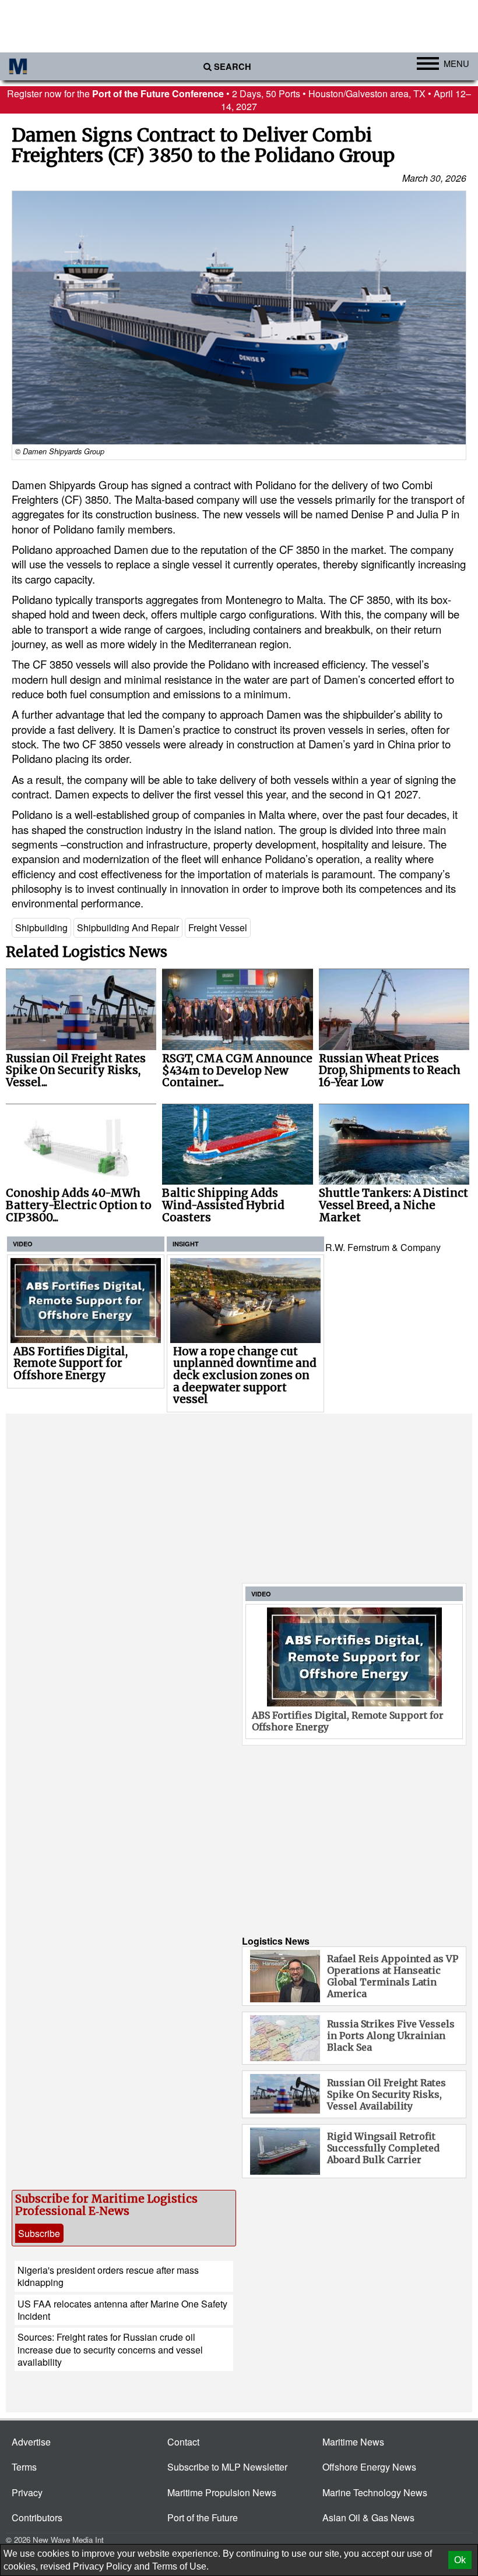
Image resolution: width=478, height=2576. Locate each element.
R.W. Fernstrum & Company (383, 1247)
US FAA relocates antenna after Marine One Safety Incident (122, 2310)
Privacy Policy (102, 2566)
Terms (24, 2467)
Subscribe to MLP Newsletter (227, 2467)
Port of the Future (203, 2517)
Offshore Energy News (369, 2467)
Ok (460, 2560)
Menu (456, 63)
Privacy (27, 2492)
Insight (186, 1244)
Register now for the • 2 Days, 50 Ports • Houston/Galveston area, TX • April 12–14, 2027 (239, 100)
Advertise (31, 2442)
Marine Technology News (375, 2492)
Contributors (37, 2517)
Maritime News (353, 2442)
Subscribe (39, 2233)
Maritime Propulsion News (222, 2492)
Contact (183, 2442)
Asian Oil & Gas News (368, 2517)
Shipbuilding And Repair (128, 927)
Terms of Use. (180, 2566)
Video (23, 1244)
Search (233, 67)
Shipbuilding (41, 927)
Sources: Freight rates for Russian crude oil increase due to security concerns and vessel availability (110, 2349)
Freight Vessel (218, 927)
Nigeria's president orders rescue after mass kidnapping (108, 2276)
